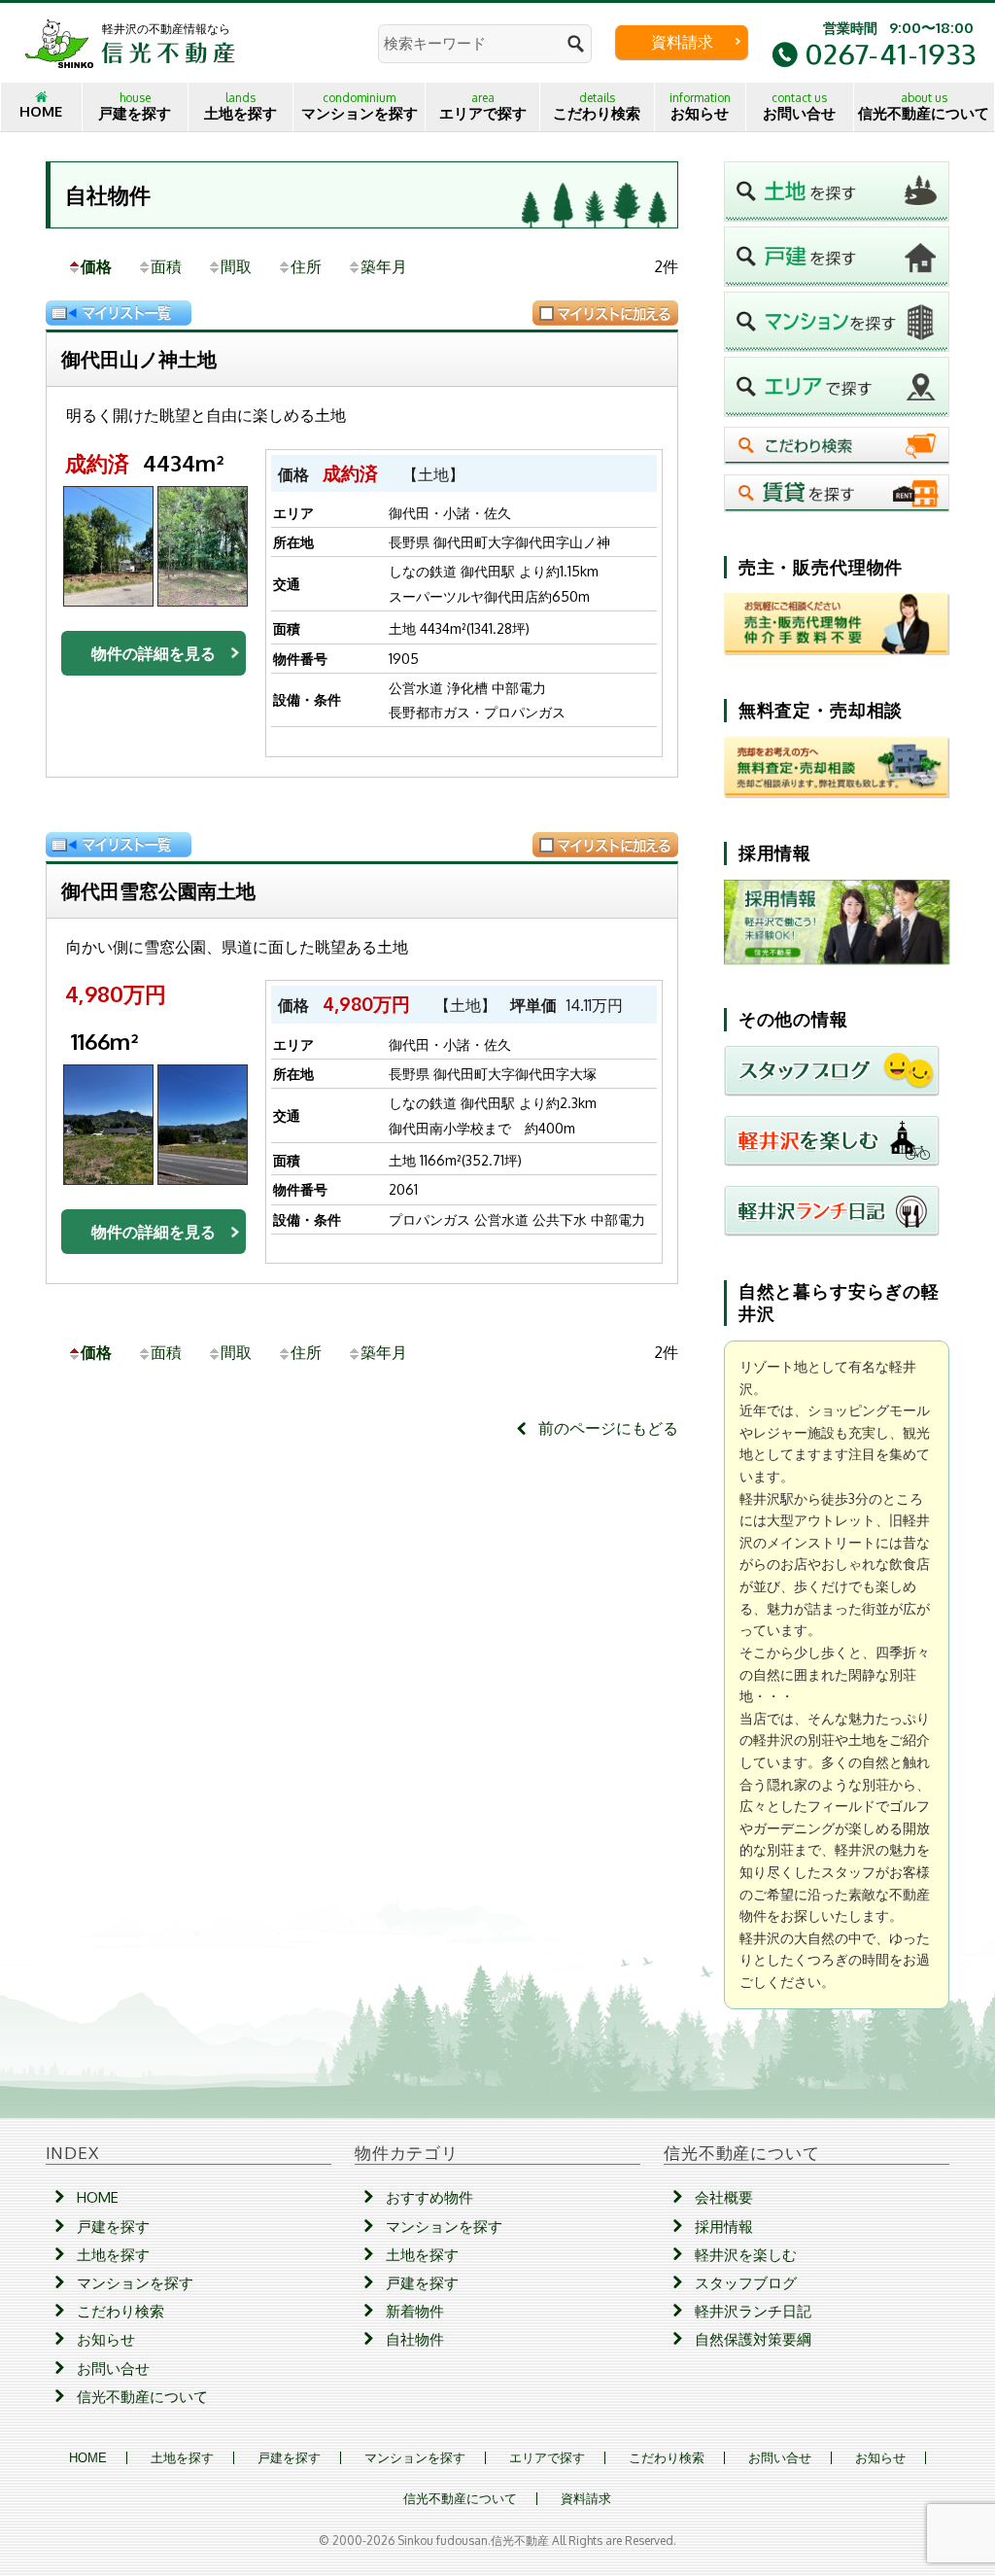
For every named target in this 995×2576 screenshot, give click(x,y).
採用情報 (724, 2227)
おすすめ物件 (429, 2197)
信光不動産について (924, 106)
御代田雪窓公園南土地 (158, 890)
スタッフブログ (746, 2283)
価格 (96, 266)
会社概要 (724, 2197)
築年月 (384, 266)
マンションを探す (360, 106)
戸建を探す (135, 106)
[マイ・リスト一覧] (119, 313)
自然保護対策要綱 (753, 2339)
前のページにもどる (608, 1428)
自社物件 (108, 194)
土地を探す (240, 106)
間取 (236, 266)
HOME (41, 111)
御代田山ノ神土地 (139, 359)
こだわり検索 (597, 106)
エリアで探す (483, 106)
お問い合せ (799, 106)
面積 (166, 266)
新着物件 (415, 2311)
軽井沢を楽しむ (746, 2255)
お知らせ (700, 106)
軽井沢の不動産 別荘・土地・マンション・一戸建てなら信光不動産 (130, 43)
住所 (306, 266)
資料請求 (682, 42)
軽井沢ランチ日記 (753, 2311)
